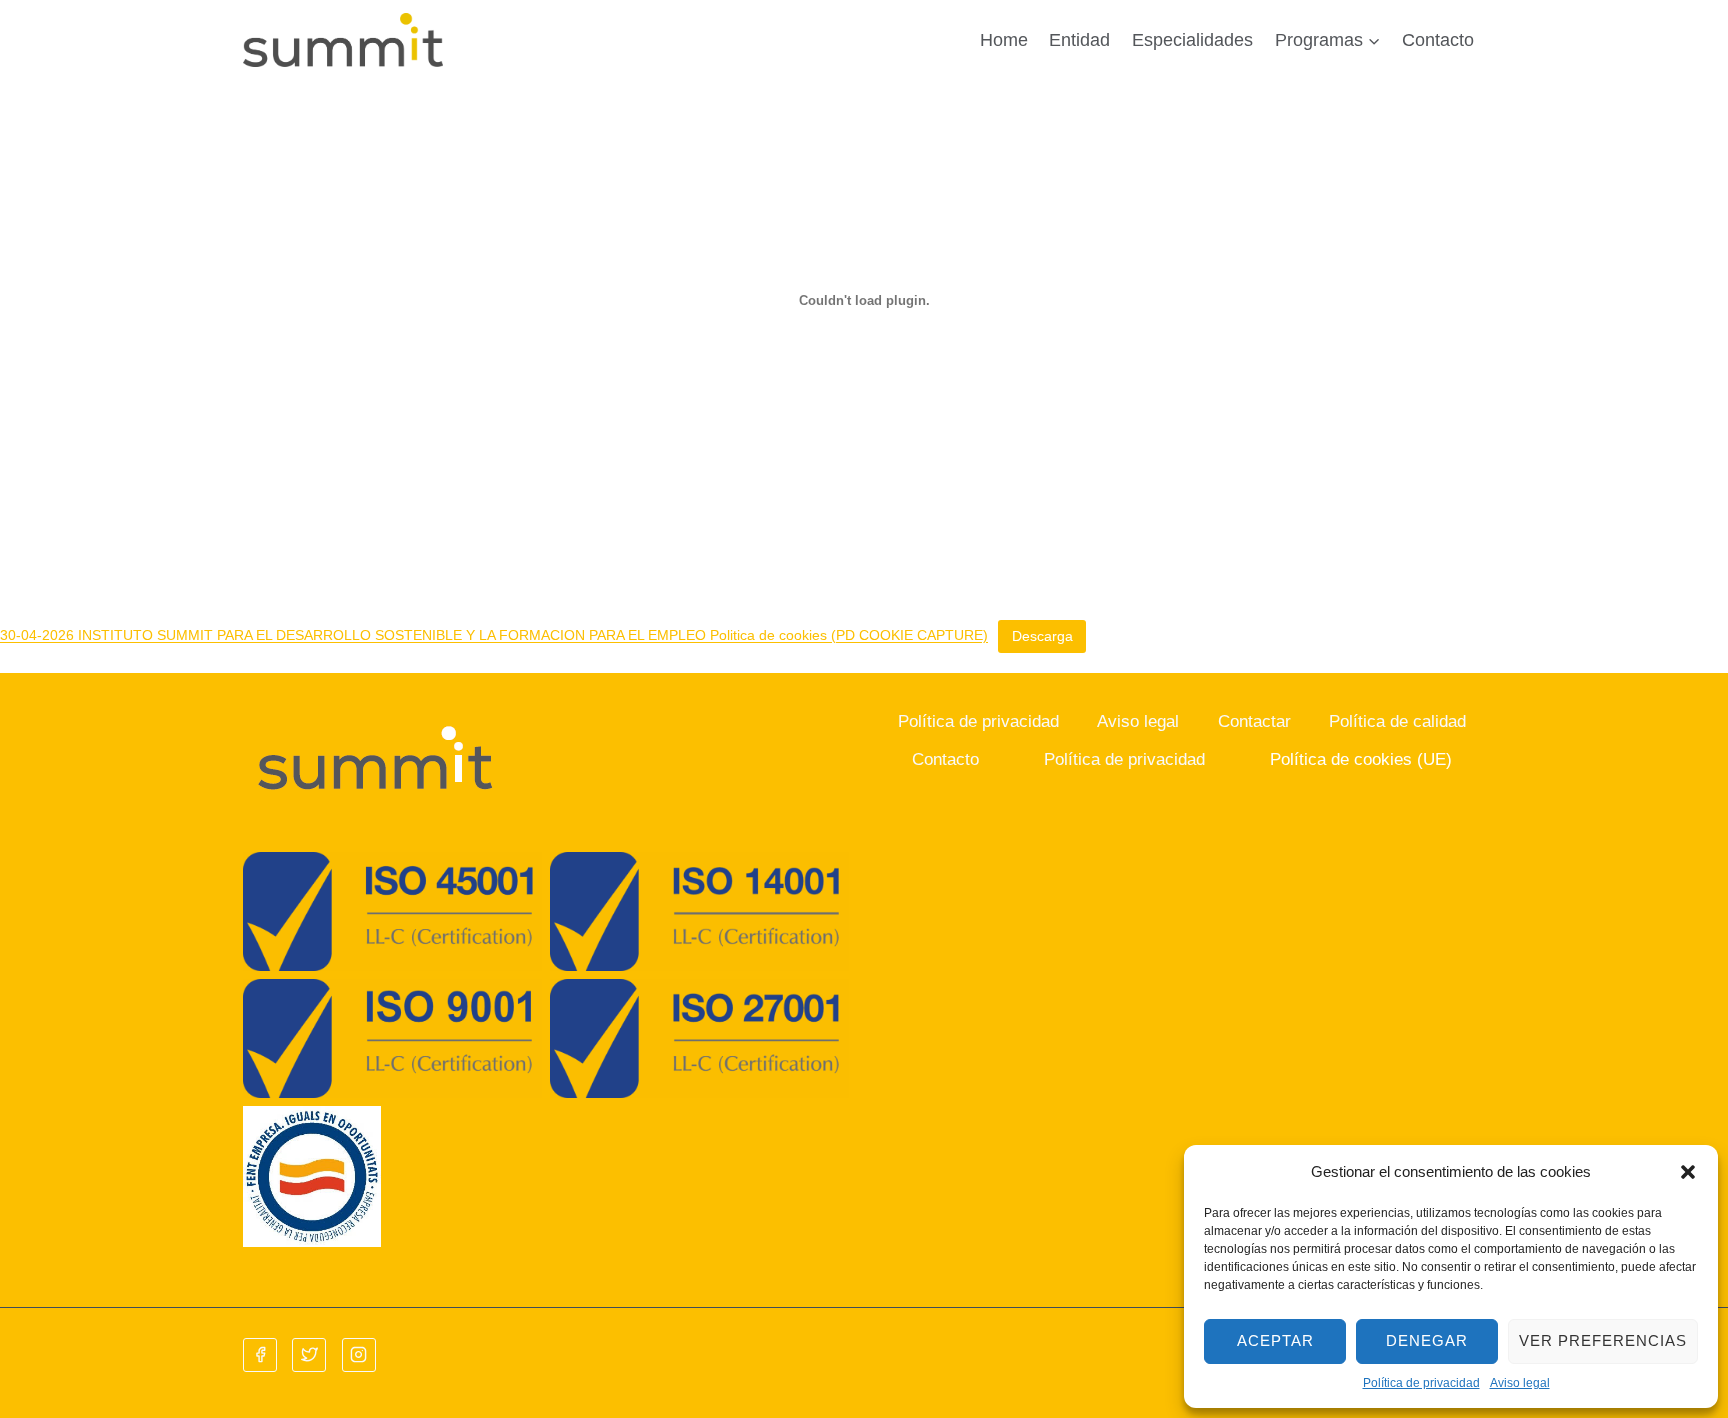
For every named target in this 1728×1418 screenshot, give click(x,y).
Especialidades (1192, 40)
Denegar (1427, 1340)
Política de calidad (1397, 721)
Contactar (1254, 721)
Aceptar (1275, 1340)
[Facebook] (260, 1355)
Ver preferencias (1603, 1340)
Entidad (1079, 40)
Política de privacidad (1421, 1383)
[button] (1688, 1172)
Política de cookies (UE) (1361, 759)
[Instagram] (359, 1355)
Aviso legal (1520, 1383)
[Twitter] (309, 1355)
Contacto (1438, 40)
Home (1004, 40)
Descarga (1042, 636)
